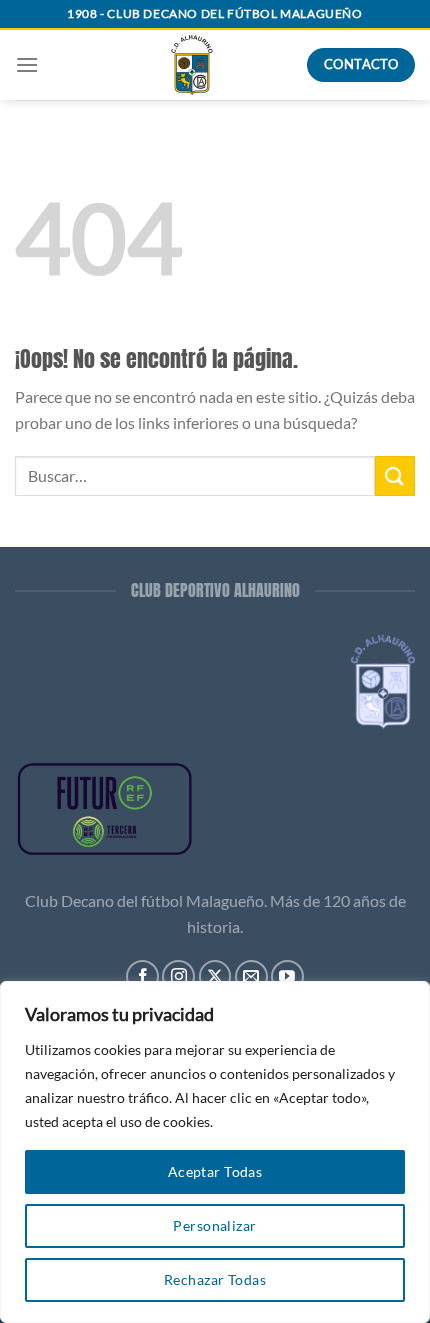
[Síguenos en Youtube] (287, 976)
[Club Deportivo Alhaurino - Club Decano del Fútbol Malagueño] (191, 65)
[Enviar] (395, 475)
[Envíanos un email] (251, 976)
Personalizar (214, 1225)
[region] (215, 1152)
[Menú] (27, 64)
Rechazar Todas (215, 1279)
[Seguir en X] (215, 976)
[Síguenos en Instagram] (178, 976)
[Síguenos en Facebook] (142, 976)
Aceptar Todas (215, 1171)
